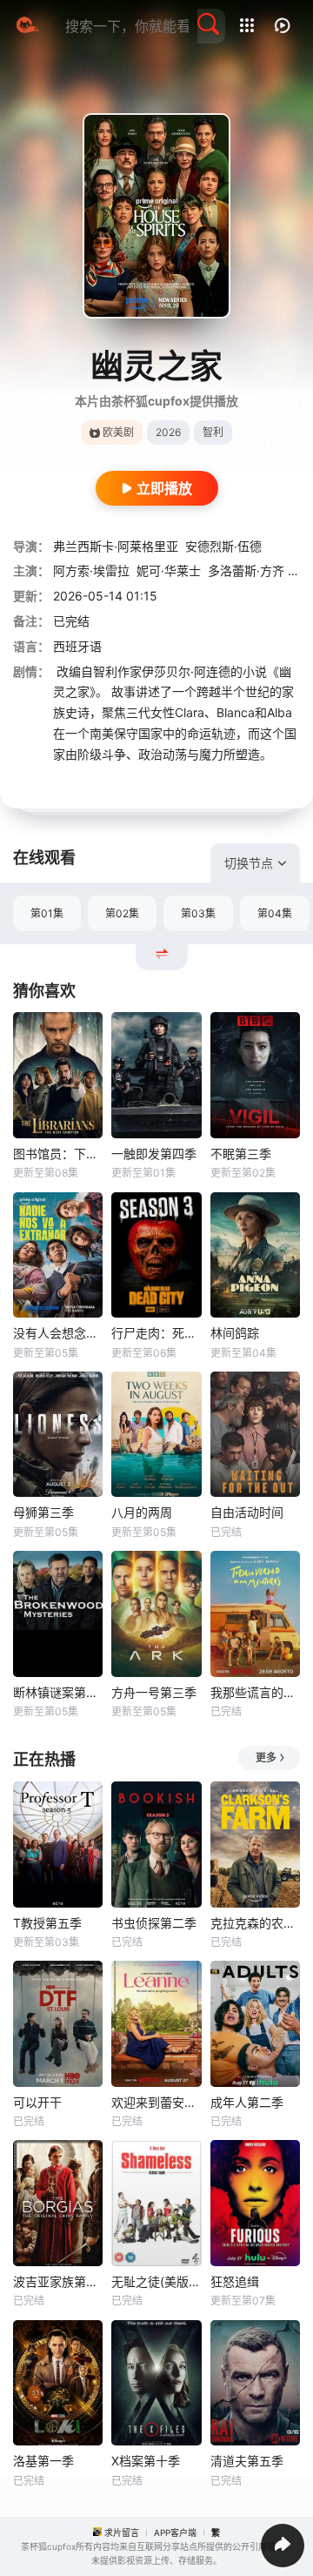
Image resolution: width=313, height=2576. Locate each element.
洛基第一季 (43, 2461)
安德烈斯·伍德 (223, 546)
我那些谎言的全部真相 (255, 1692)
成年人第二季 (247, 2102)
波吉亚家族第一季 (58, 2281)
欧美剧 (118, 432)
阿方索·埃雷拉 (91, 570)
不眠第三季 (241, 1154)
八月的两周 (142, 1512)
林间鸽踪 (235, 1333)
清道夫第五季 (247, 2461)
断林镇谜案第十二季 (58, 1692)
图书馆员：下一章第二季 (58, 1154)
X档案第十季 (146, 2461)
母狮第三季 (43, 1512)
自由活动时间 (247, 1512)
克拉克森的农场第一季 (255, 1923)
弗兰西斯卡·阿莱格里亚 (116, 546)
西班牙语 (77, 646)
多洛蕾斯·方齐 (246, 570)
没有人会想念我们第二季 (58, 1333)
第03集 (198, 913)
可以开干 (37, 2102)
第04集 (275, 913)
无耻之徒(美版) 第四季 (156, 2281)
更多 (266, 1758)
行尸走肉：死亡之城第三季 (156, 1333)
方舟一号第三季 (154, 1692)
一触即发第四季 (154, 1154)
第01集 (47, 913)
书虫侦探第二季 (154, 1923)
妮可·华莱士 (169, 570)
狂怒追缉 (235, 2281)
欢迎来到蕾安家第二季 (156, 2102)
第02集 (122, 913)
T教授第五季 (47, 1923)
